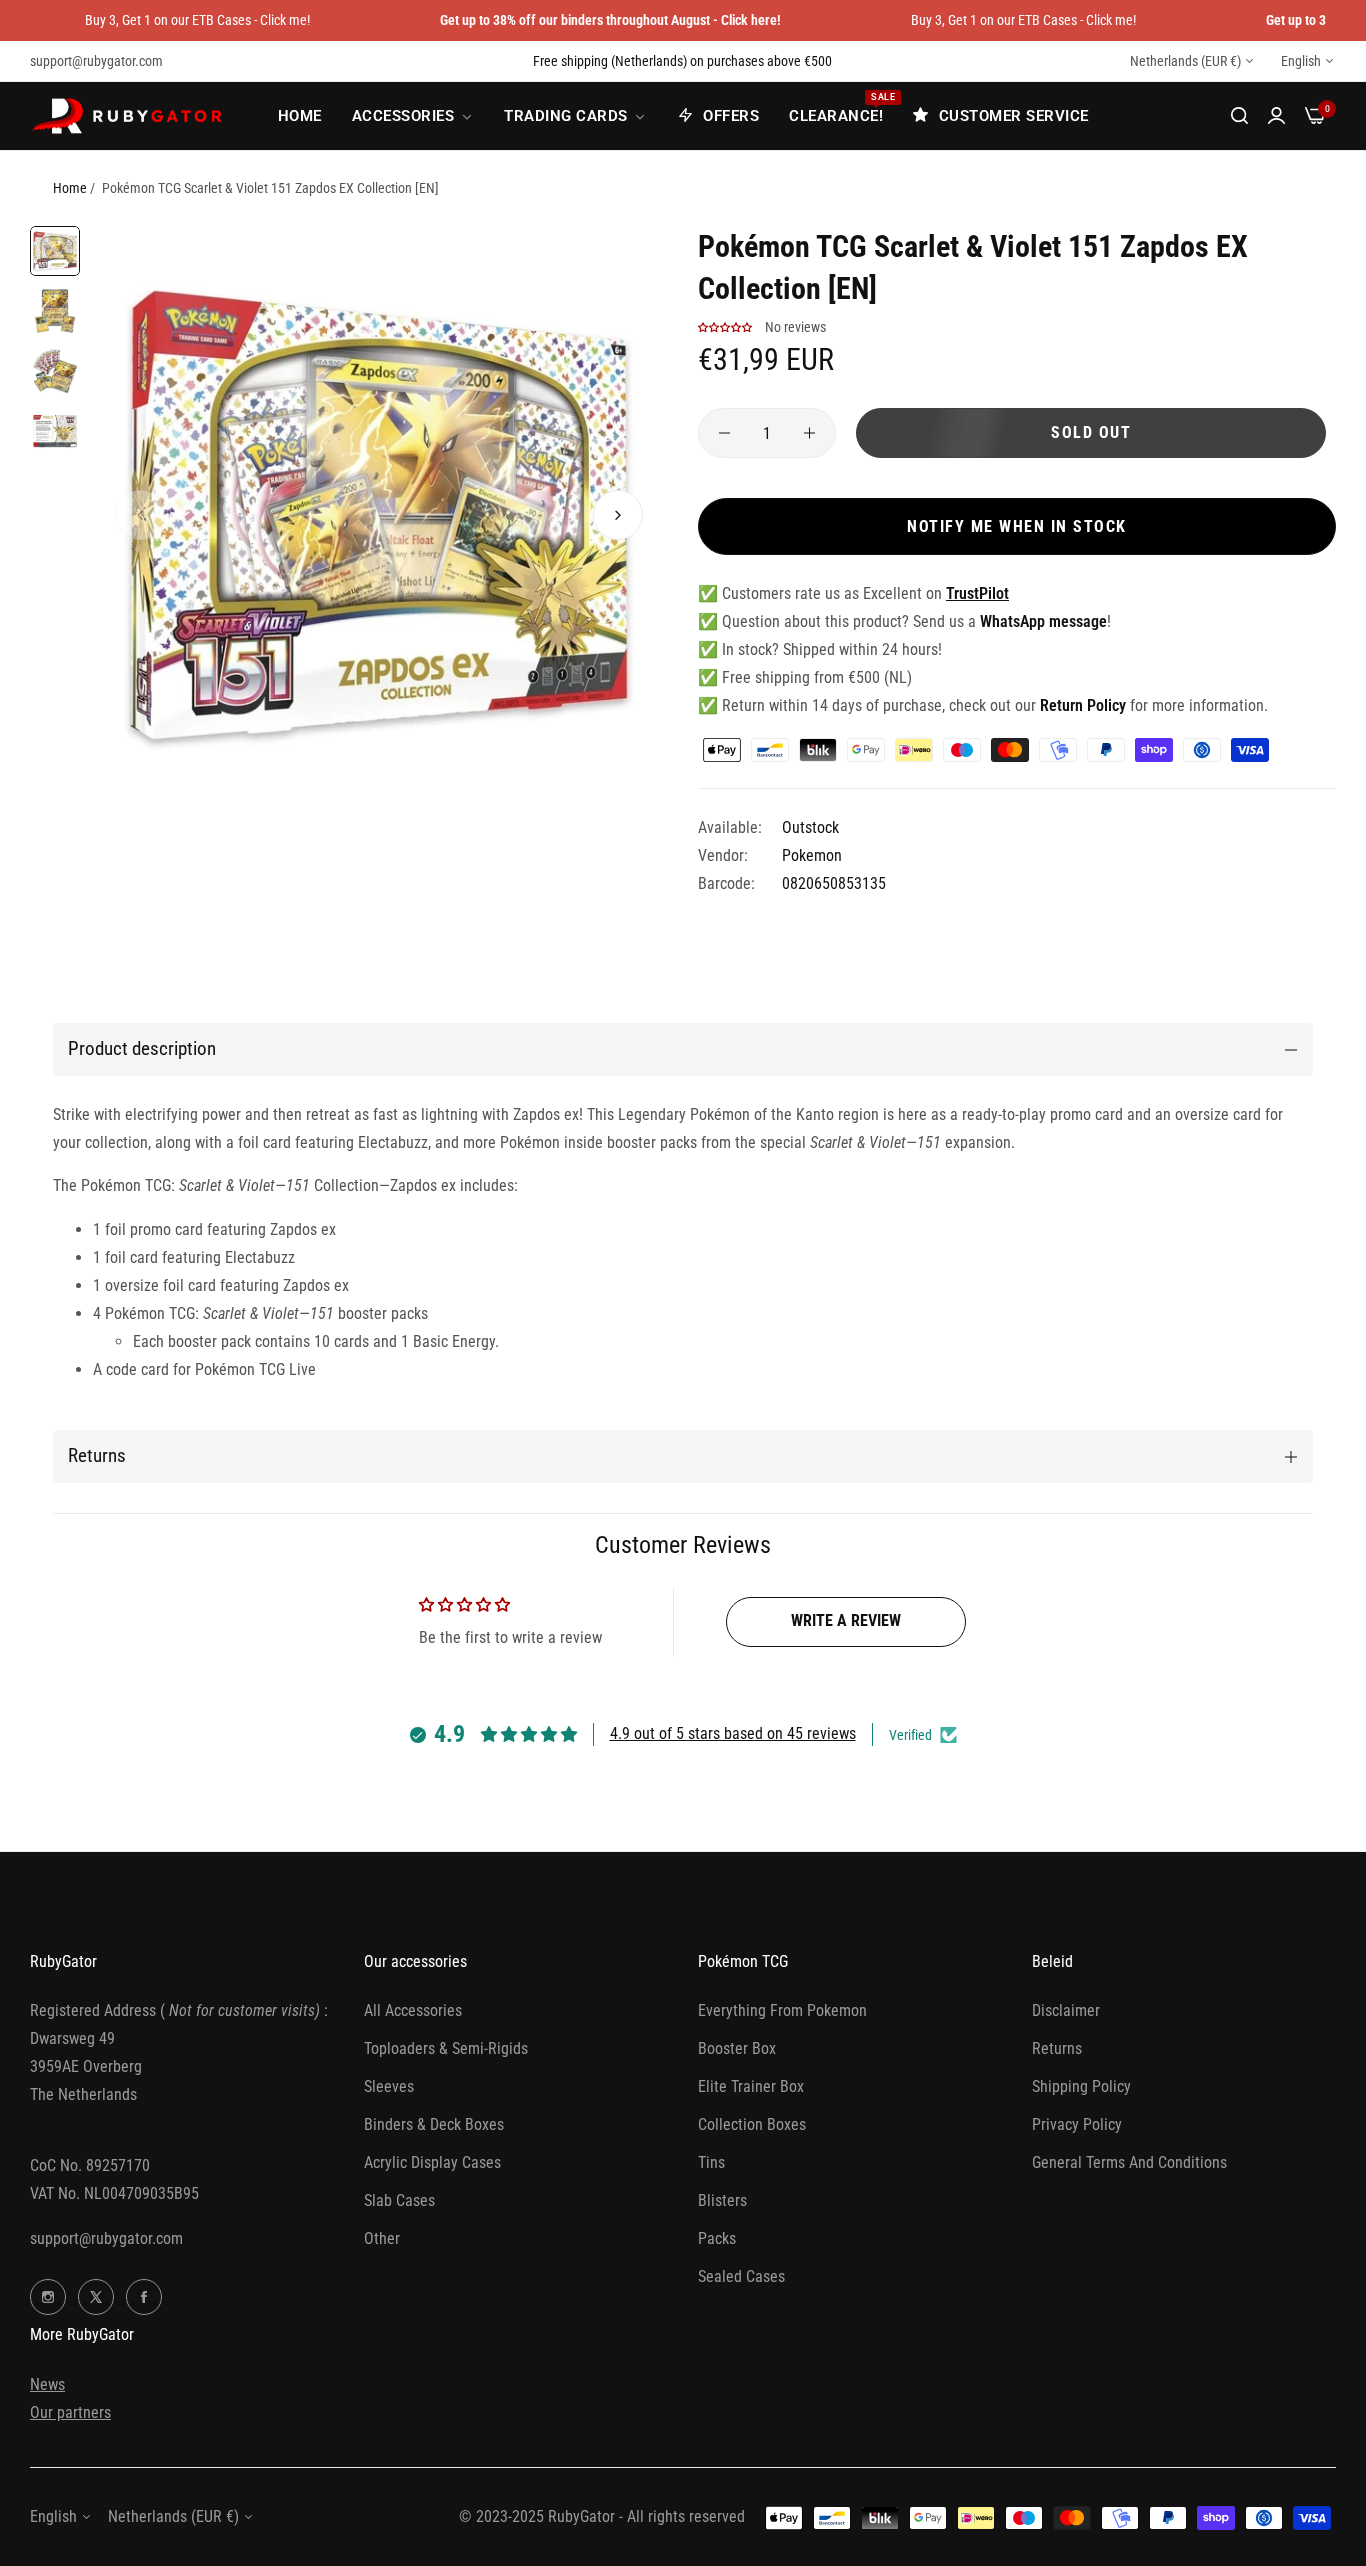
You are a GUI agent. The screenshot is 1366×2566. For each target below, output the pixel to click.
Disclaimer (1066, 2010)
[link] (413, 116)
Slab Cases (399, 2200)
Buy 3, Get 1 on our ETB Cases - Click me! (197, 20)
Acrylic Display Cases (432, 2162)
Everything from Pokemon (782, 2010)
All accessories (413, 2010)
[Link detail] (48, 2297)
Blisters (722, 2200)
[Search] (1239, 116)
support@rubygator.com (106, 2238)
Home (70, 188)
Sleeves (389, 2086)
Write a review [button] (846, 1620)
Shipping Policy (1081, 2086)
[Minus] (724, 433)
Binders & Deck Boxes (434, 2124)
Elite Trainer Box (751, 2086)
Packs (717, 2238)
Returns (1057, 2048)
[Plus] (809, 433)
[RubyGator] (130, 116)
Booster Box (737, 2048)
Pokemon (812, 855)
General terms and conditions (1129, 2162)
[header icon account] (1276, 116)
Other (382, 2238)
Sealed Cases (741, 2276)
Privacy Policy (1077, 2124)
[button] (140, 515)
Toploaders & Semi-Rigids (446, 2048)
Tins (711, 2162)
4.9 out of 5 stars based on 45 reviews (733, 1733)
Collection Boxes (752, 2124)
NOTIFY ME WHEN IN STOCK (1017, 526)
